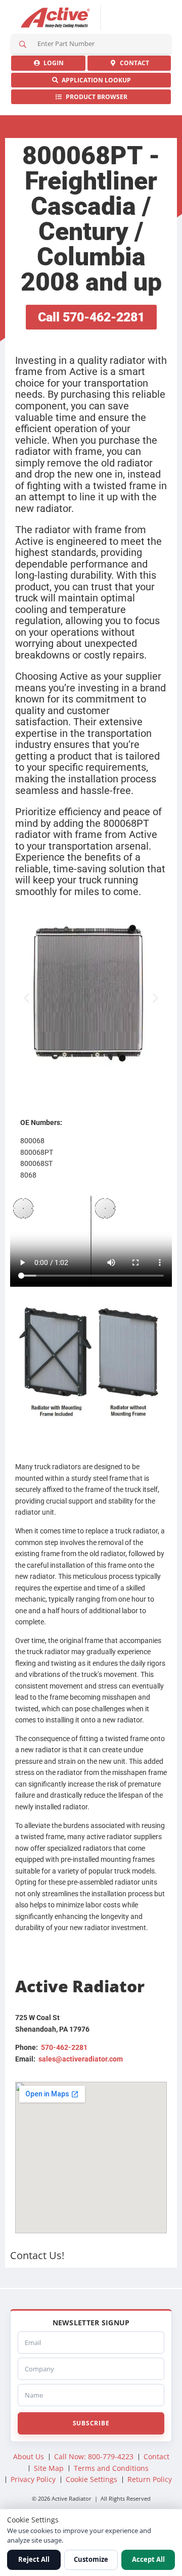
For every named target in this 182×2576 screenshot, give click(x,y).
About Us (29, 2456)
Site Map (49, 2468)
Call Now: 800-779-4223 (94, 2456)
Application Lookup (95, 80)
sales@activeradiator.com (81, 2059)
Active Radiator (56, 18)
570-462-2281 (64, 2047)
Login (52, 63)
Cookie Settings (92, 2479)
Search (23, 44)
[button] (27, 998)
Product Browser (95, 97)
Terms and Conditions (111, 2468)
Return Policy (150, 2479)
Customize (91, 2559)
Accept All (148, 2559)
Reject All (34, 2559)
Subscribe (91, 2423)
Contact (133, 63)
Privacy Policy (33, 2479)
